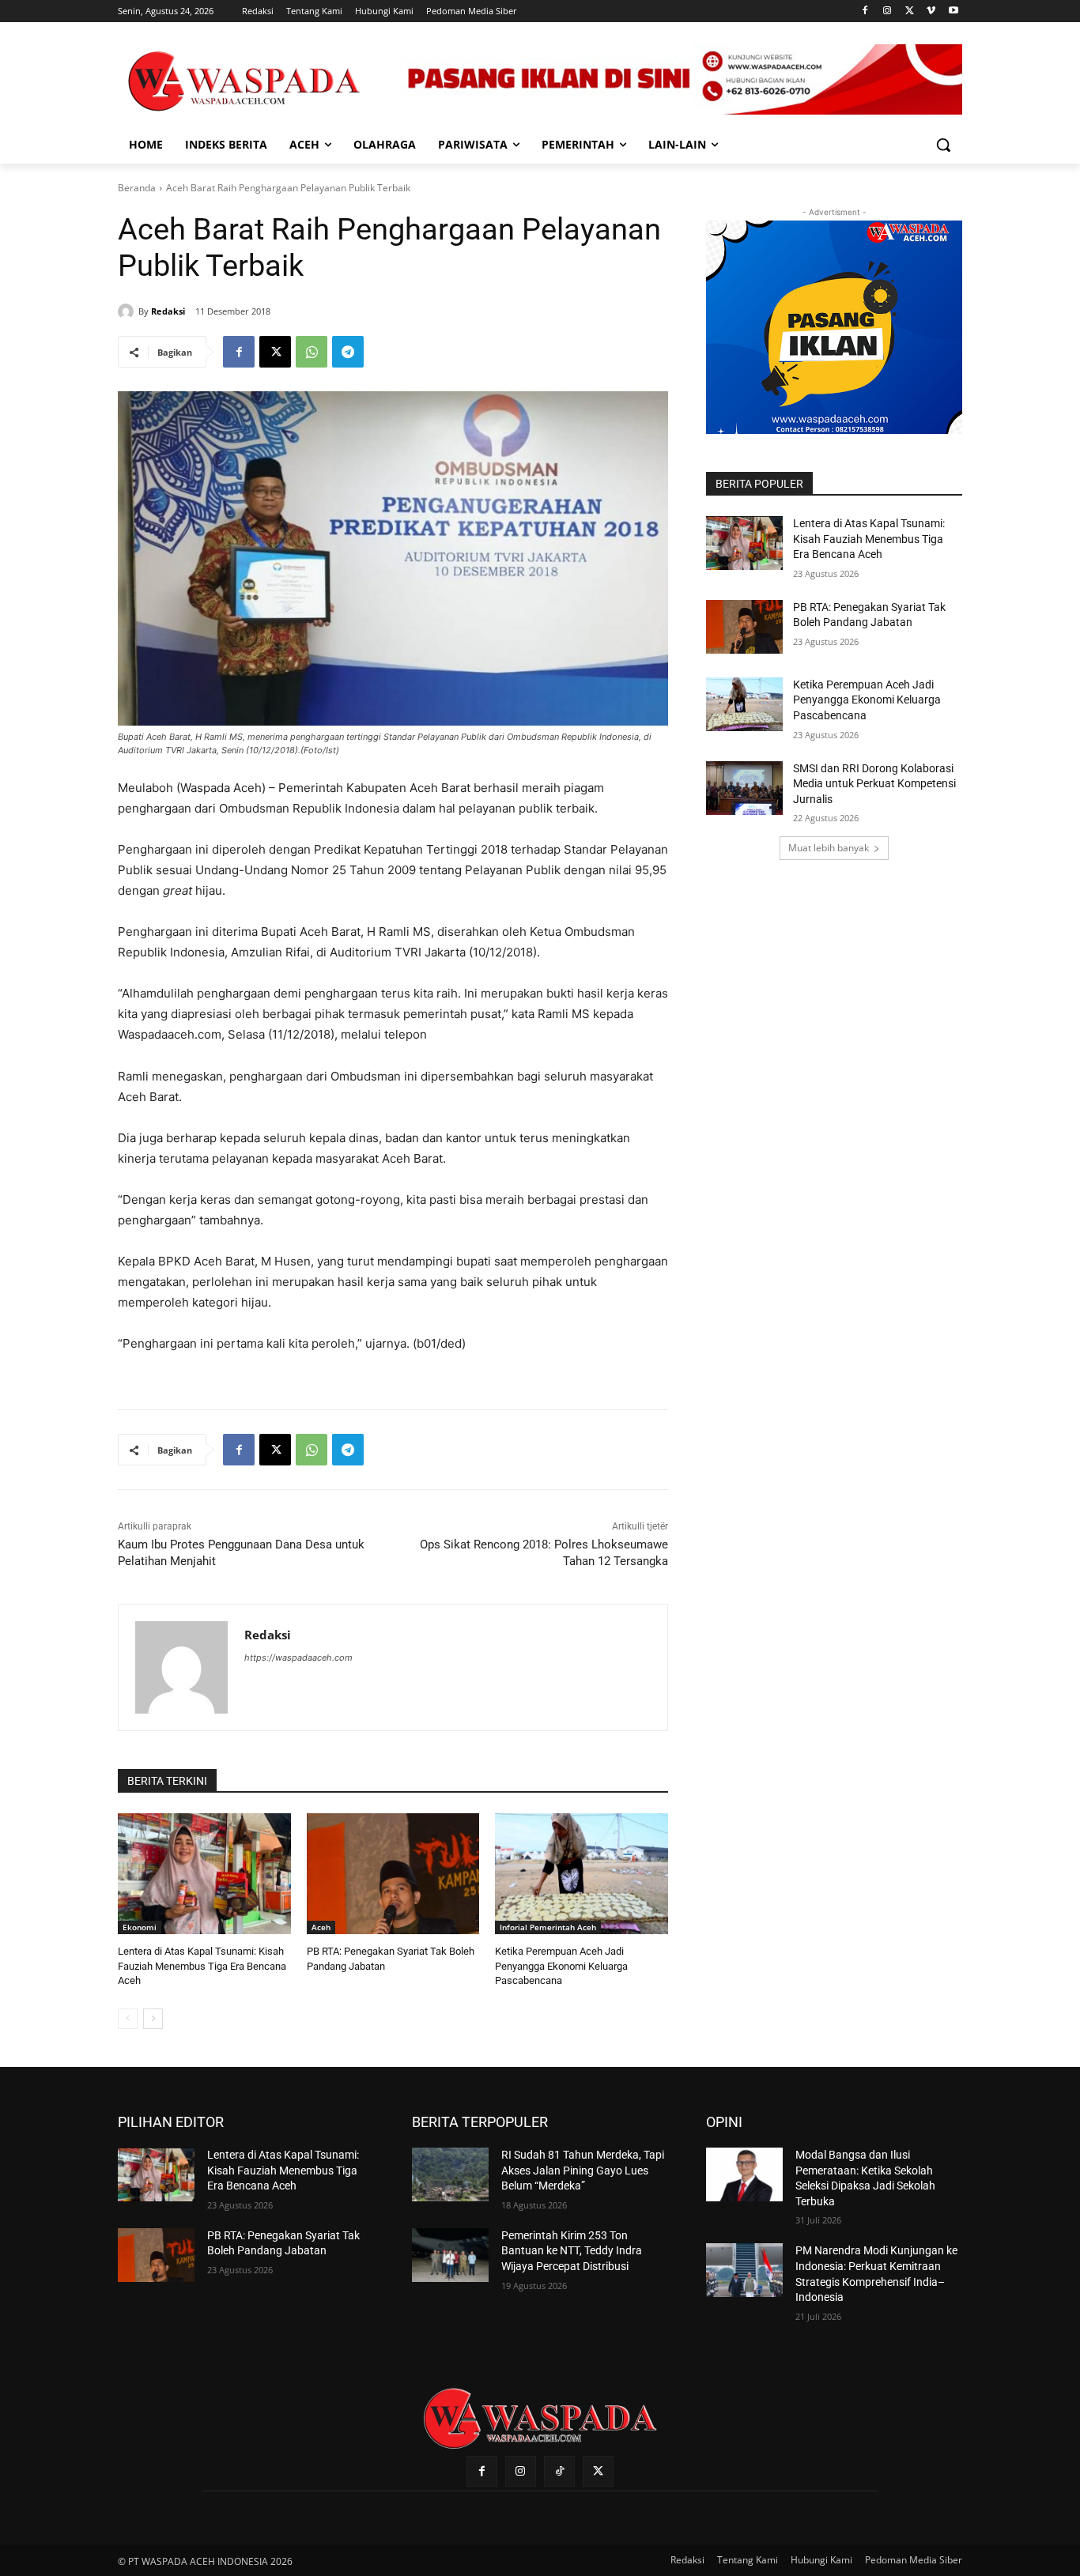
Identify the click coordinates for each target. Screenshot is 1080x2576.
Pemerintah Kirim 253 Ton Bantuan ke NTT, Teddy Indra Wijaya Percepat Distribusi (572, 2251)
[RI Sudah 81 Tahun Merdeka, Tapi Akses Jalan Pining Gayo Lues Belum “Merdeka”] (450, 2174)
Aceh (321, 1927)
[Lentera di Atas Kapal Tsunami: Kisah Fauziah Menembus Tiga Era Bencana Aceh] (204, 1874)
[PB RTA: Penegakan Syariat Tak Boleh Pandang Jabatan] (393, 1874)
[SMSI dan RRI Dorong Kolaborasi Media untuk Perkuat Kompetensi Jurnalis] (744, 788)
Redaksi (168, 311)
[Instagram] (887, 11)
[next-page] (153, 2019)
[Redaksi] (128, 311)
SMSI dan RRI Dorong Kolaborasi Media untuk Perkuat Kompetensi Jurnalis (874, 784)
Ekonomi (140, 1927)
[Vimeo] (931, 11)
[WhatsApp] (312, 352)
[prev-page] (128, 2019)
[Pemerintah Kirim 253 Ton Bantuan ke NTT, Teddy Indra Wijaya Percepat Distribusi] (450, 2255)
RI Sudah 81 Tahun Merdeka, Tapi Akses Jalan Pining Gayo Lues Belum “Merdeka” (583, 2170)
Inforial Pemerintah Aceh (548, 1927)
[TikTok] (559, 2471)
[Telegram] (348, 352)
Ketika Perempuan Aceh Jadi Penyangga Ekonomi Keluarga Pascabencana (561, 1965)
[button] (943, 145)
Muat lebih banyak (829, 848)
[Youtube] (953, 11)
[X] (910, 11)
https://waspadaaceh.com (298, 1658)
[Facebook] (865, 11)
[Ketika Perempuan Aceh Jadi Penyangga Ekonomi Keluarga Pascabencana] (582, 1874)
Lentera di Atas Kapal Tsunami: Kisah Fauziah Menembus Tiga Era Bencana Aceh (202, 1965)
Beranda (137, 188)
